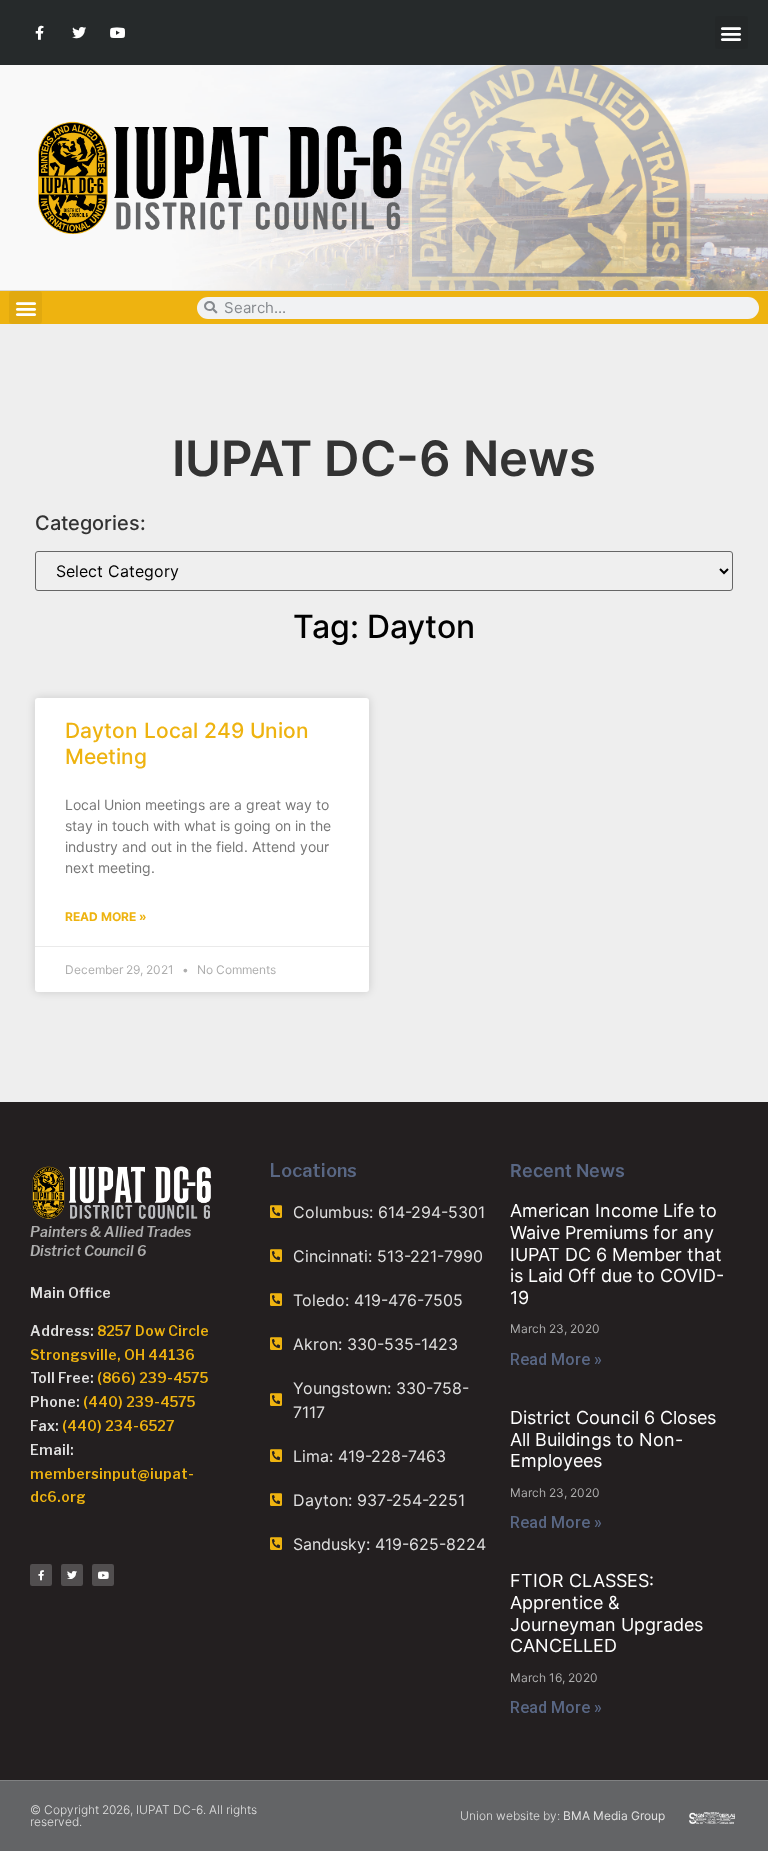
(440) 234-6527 (118, 1425)
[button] (731, 32)
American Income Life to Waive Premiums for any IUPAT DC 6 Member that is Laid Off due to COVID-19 (617, 1253)
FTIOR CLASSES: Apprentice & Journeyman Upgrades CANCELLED (606, 1613)
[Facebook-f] (39, 32)
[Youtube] (117, 32)
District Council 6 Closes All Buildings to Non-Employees (613, 1439)
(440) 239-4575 (139, 1401)
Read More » (106, 916)
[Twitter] (78, 32)
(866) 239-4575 (152, 1377)
